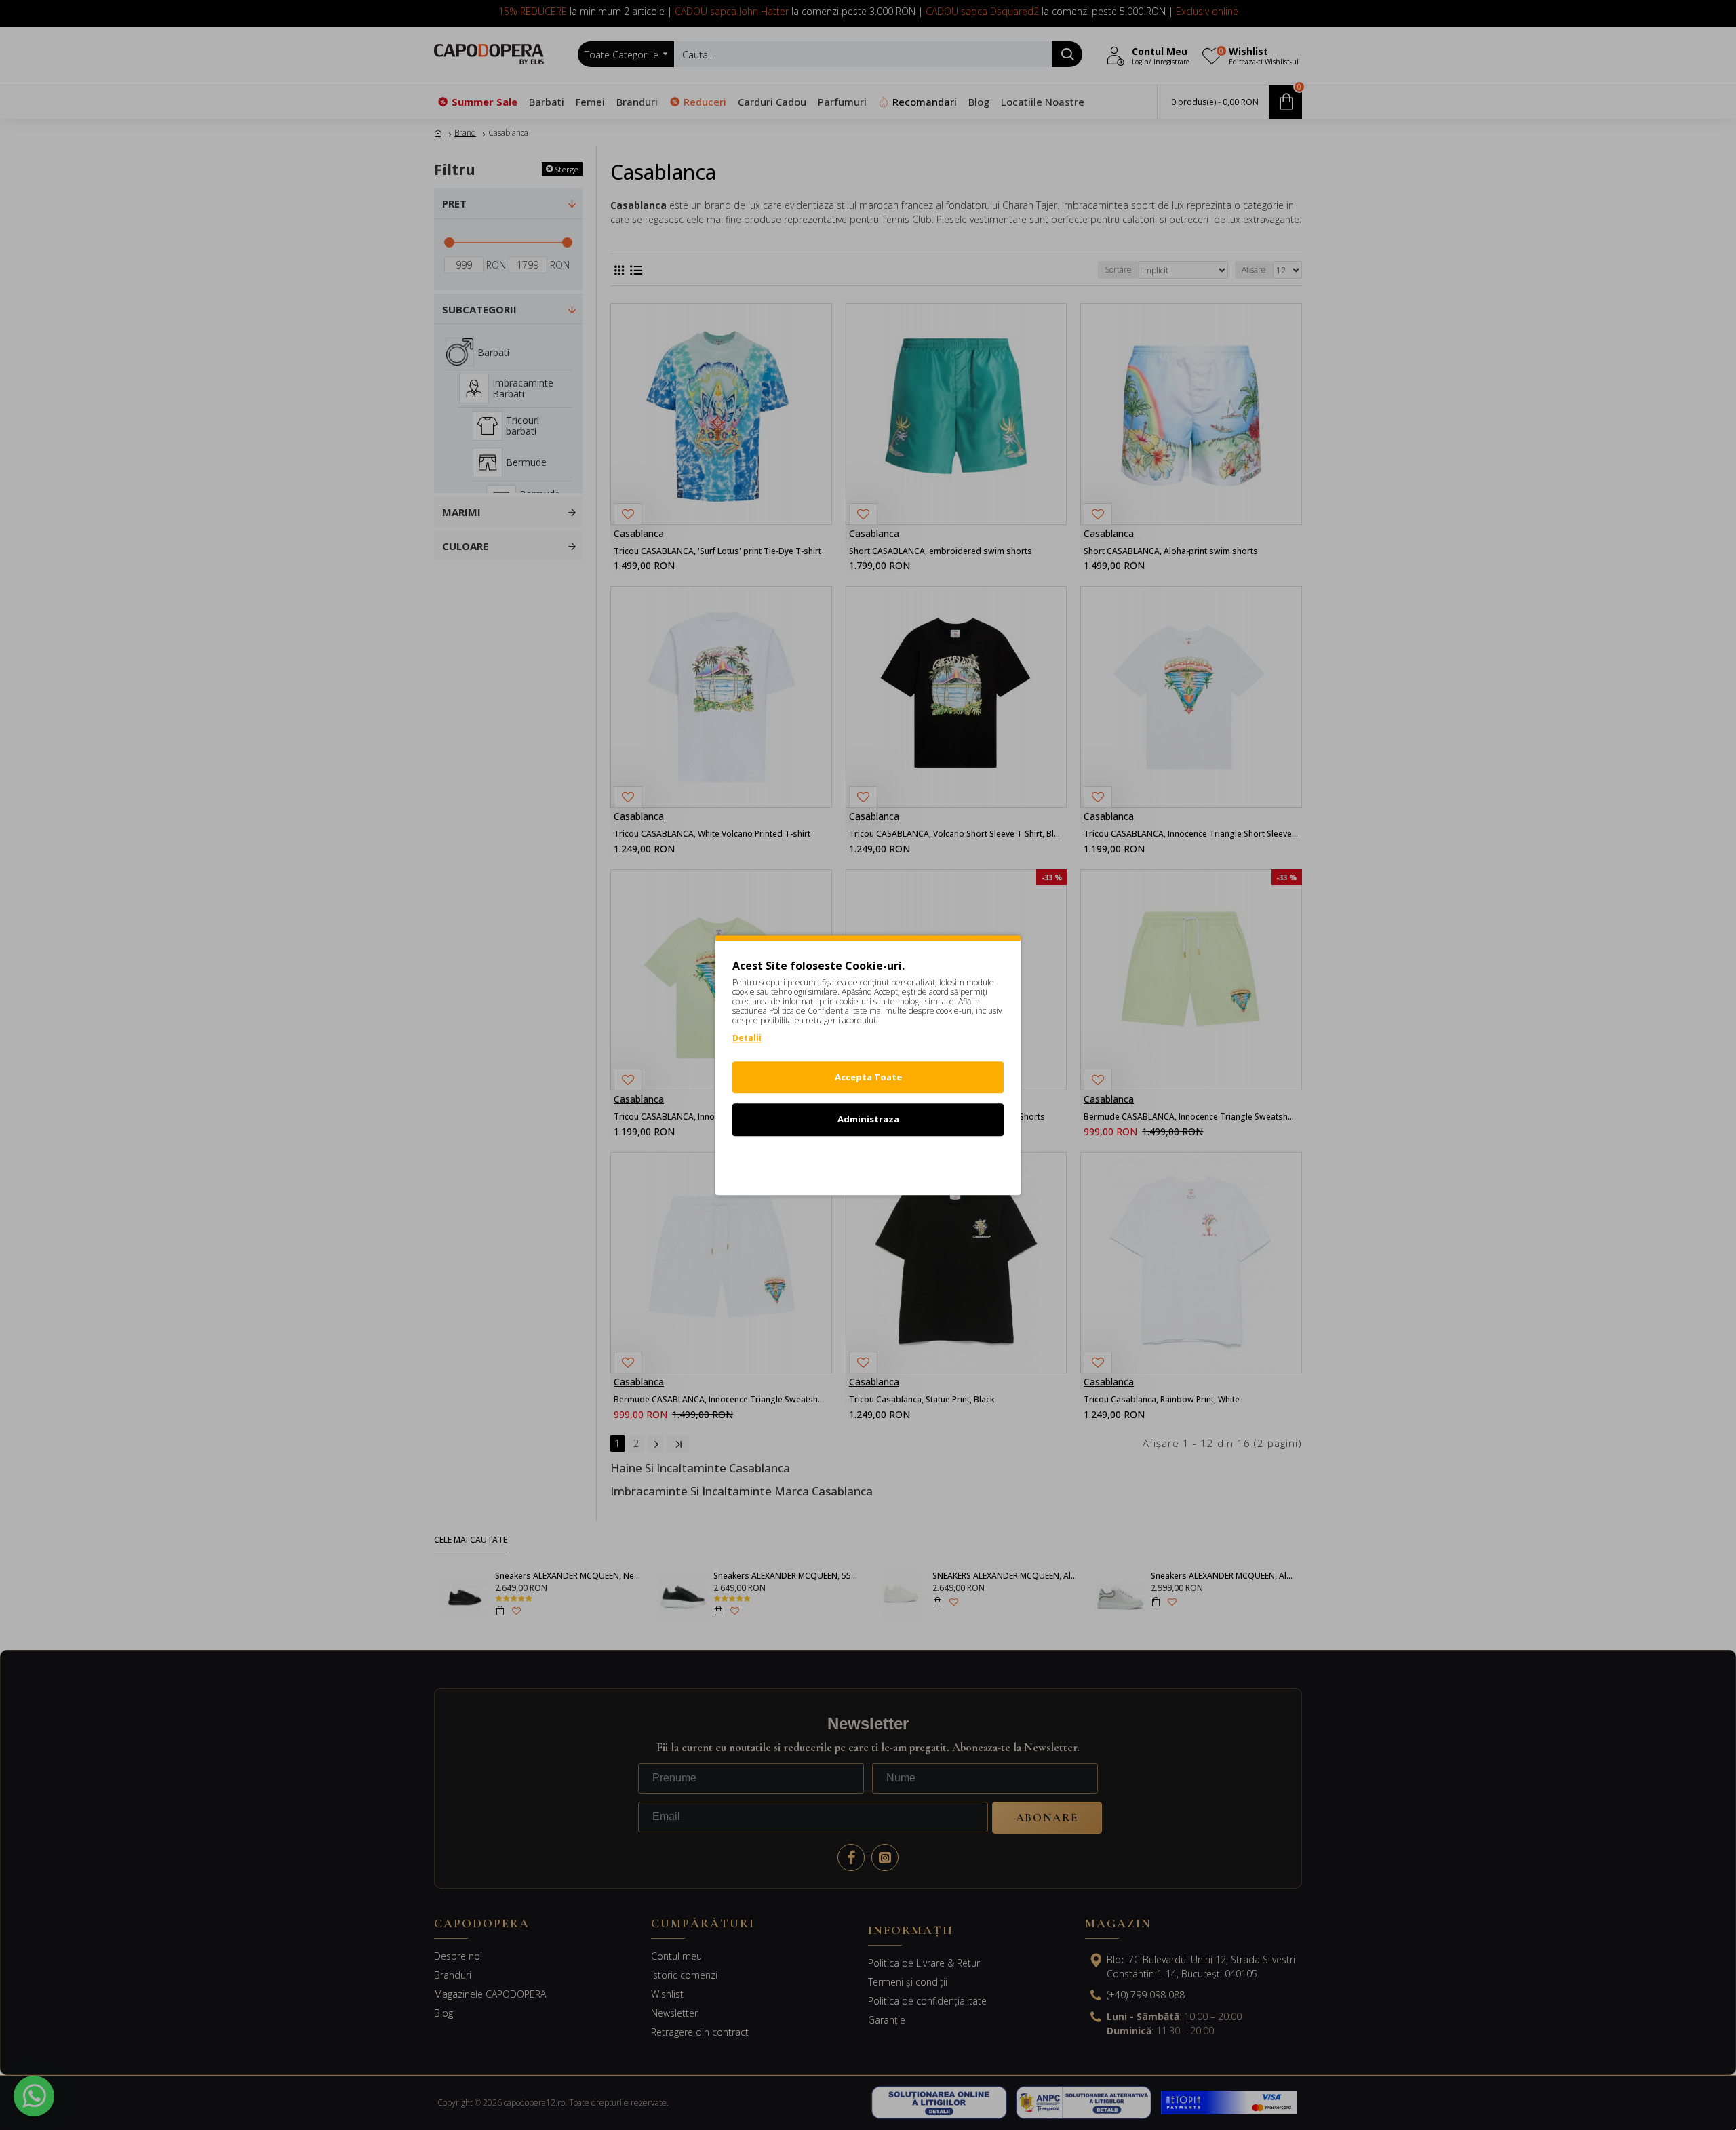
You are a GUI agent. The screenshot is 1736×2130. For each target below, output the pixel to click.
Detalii (747, 1038)
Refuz (868, 1162)
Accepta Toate (868, 1077)
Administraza (868, 1119)
